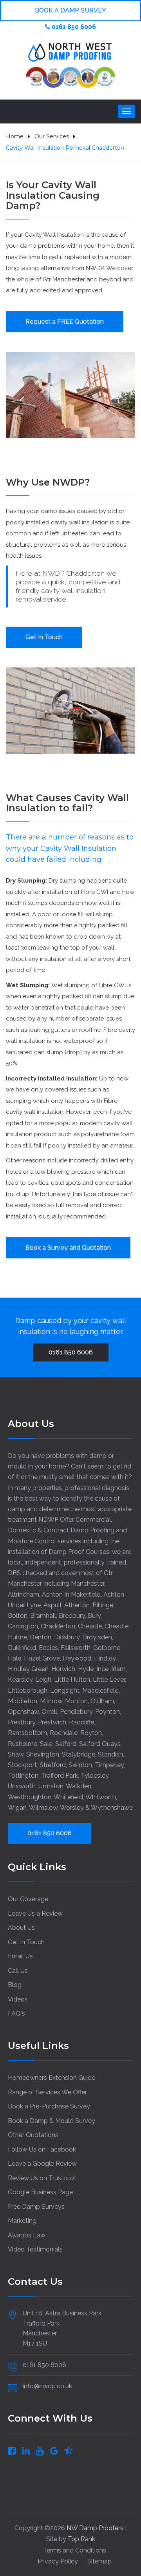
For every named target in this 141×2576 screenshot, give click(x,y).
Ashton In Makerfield (71, 1594)
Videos (18, 1999)
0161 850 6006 (73, 27)
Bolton (18, 1616)
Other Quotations (33, 2135)
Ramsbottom (27, 1733)
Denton (41, 1637)
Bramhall (43, 1616)
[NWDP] (70, 52)
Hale (14, 1658)
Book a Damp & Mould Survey (52, 2121)
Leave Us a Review (35, 1913)
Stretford (53, 1765)
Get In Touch (44, 637)
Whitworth (101, 1797)
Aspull (52, 1605)
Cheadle (90, 1626)
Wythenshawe (112, 1808)
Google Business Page (40, 2192)
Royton (91, 1733)
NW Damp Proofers (96, 2528)
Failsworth (76, 1648)
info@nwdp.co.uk (47, 2386)
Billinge (103, 1605)
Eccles (48, 1648)
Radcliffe (81, 1722)
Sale (46, 1744)
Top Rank (81, 2539)
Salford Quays (100, 1744)
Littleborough (28, 1690)
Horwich (63, 1669)
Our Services (52, 136)
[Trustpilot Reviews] (69, 2450)
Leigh (43, 1680)
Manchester (88, 1583)
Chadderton (58, 1626)
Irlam (118, 1669)
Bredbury (72, 1616)
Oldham (102, 1701)
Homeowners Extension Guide (52, 2078)
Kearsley (20, 1680)
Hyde (86, 1669)
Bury (94, 1616)
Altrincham (23, 1594)
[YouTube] (40, 2450)
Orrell (49, 1712)
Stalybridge (79, 1754)
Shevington (43, 1754)
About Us (21, 1928)
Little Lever (109, 1680)
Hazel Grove (42, 1658)
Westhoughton (30, 1797)
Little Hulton (72, 1680)
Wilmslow (43, 1808)
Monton (76, 1701)
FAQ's (16, 2013)
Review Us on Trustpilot (42, 2178)
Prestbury (22, 1722)
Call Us (18, 1971)
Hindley (105, 1658)
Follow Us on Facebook (42, 2149)
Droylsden (97, 1637)
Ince (102, 1669)
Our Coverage (28, 1899)
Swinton (80, 1765)
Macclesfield (100, 1690)
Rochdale (64, 1733)
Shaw (16, 1754)
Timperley (109, 1765)
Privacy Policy (58, 2561)
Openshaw (23, 1712)
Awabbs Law (27, 2235)
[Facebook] (12, 2450)
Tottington (23, 1776)
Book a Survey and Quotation (68, 1248)
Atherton (77, 1605)
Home (15, 136)
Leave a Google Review (42, 2164)
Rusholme (23, 1744)
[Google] (54, 2450)
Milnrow (51, 1701)
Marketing (22, 2221)
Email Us (20, 1956)
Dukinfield (22, 1648)
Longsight (65, 1690)
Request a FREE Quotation (65, 322)
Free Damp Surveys (36, 2207)
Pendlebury (76, 1712)
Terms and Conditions (75, 2550)
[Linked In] (26, 2450)
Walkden (79, 1786)
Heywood (77, 1658)
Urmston (51, 1786)
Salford (66, 1744)
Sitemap (99, 2561)
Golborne (107, 1648)
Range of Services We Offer (47, 2092)
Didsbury (67, 1637)
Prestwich (52, 1722)
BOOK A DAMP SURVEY (70, 10)
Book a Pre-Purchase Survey (49, 2106)
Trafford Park (60, 1776)
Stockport (22, 1765)
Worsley (72, 1808)
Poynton (108, 1712)
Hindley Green (28, 1669)
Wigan (17, 1808)
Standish (110, 1754)
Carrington (23, 1626)
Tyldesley (95, 1776)
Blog (15, 1985)
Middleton (23, 1701)
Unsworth (22, 1786)
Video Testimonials (35, 2249)
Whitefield (68, 1797)
